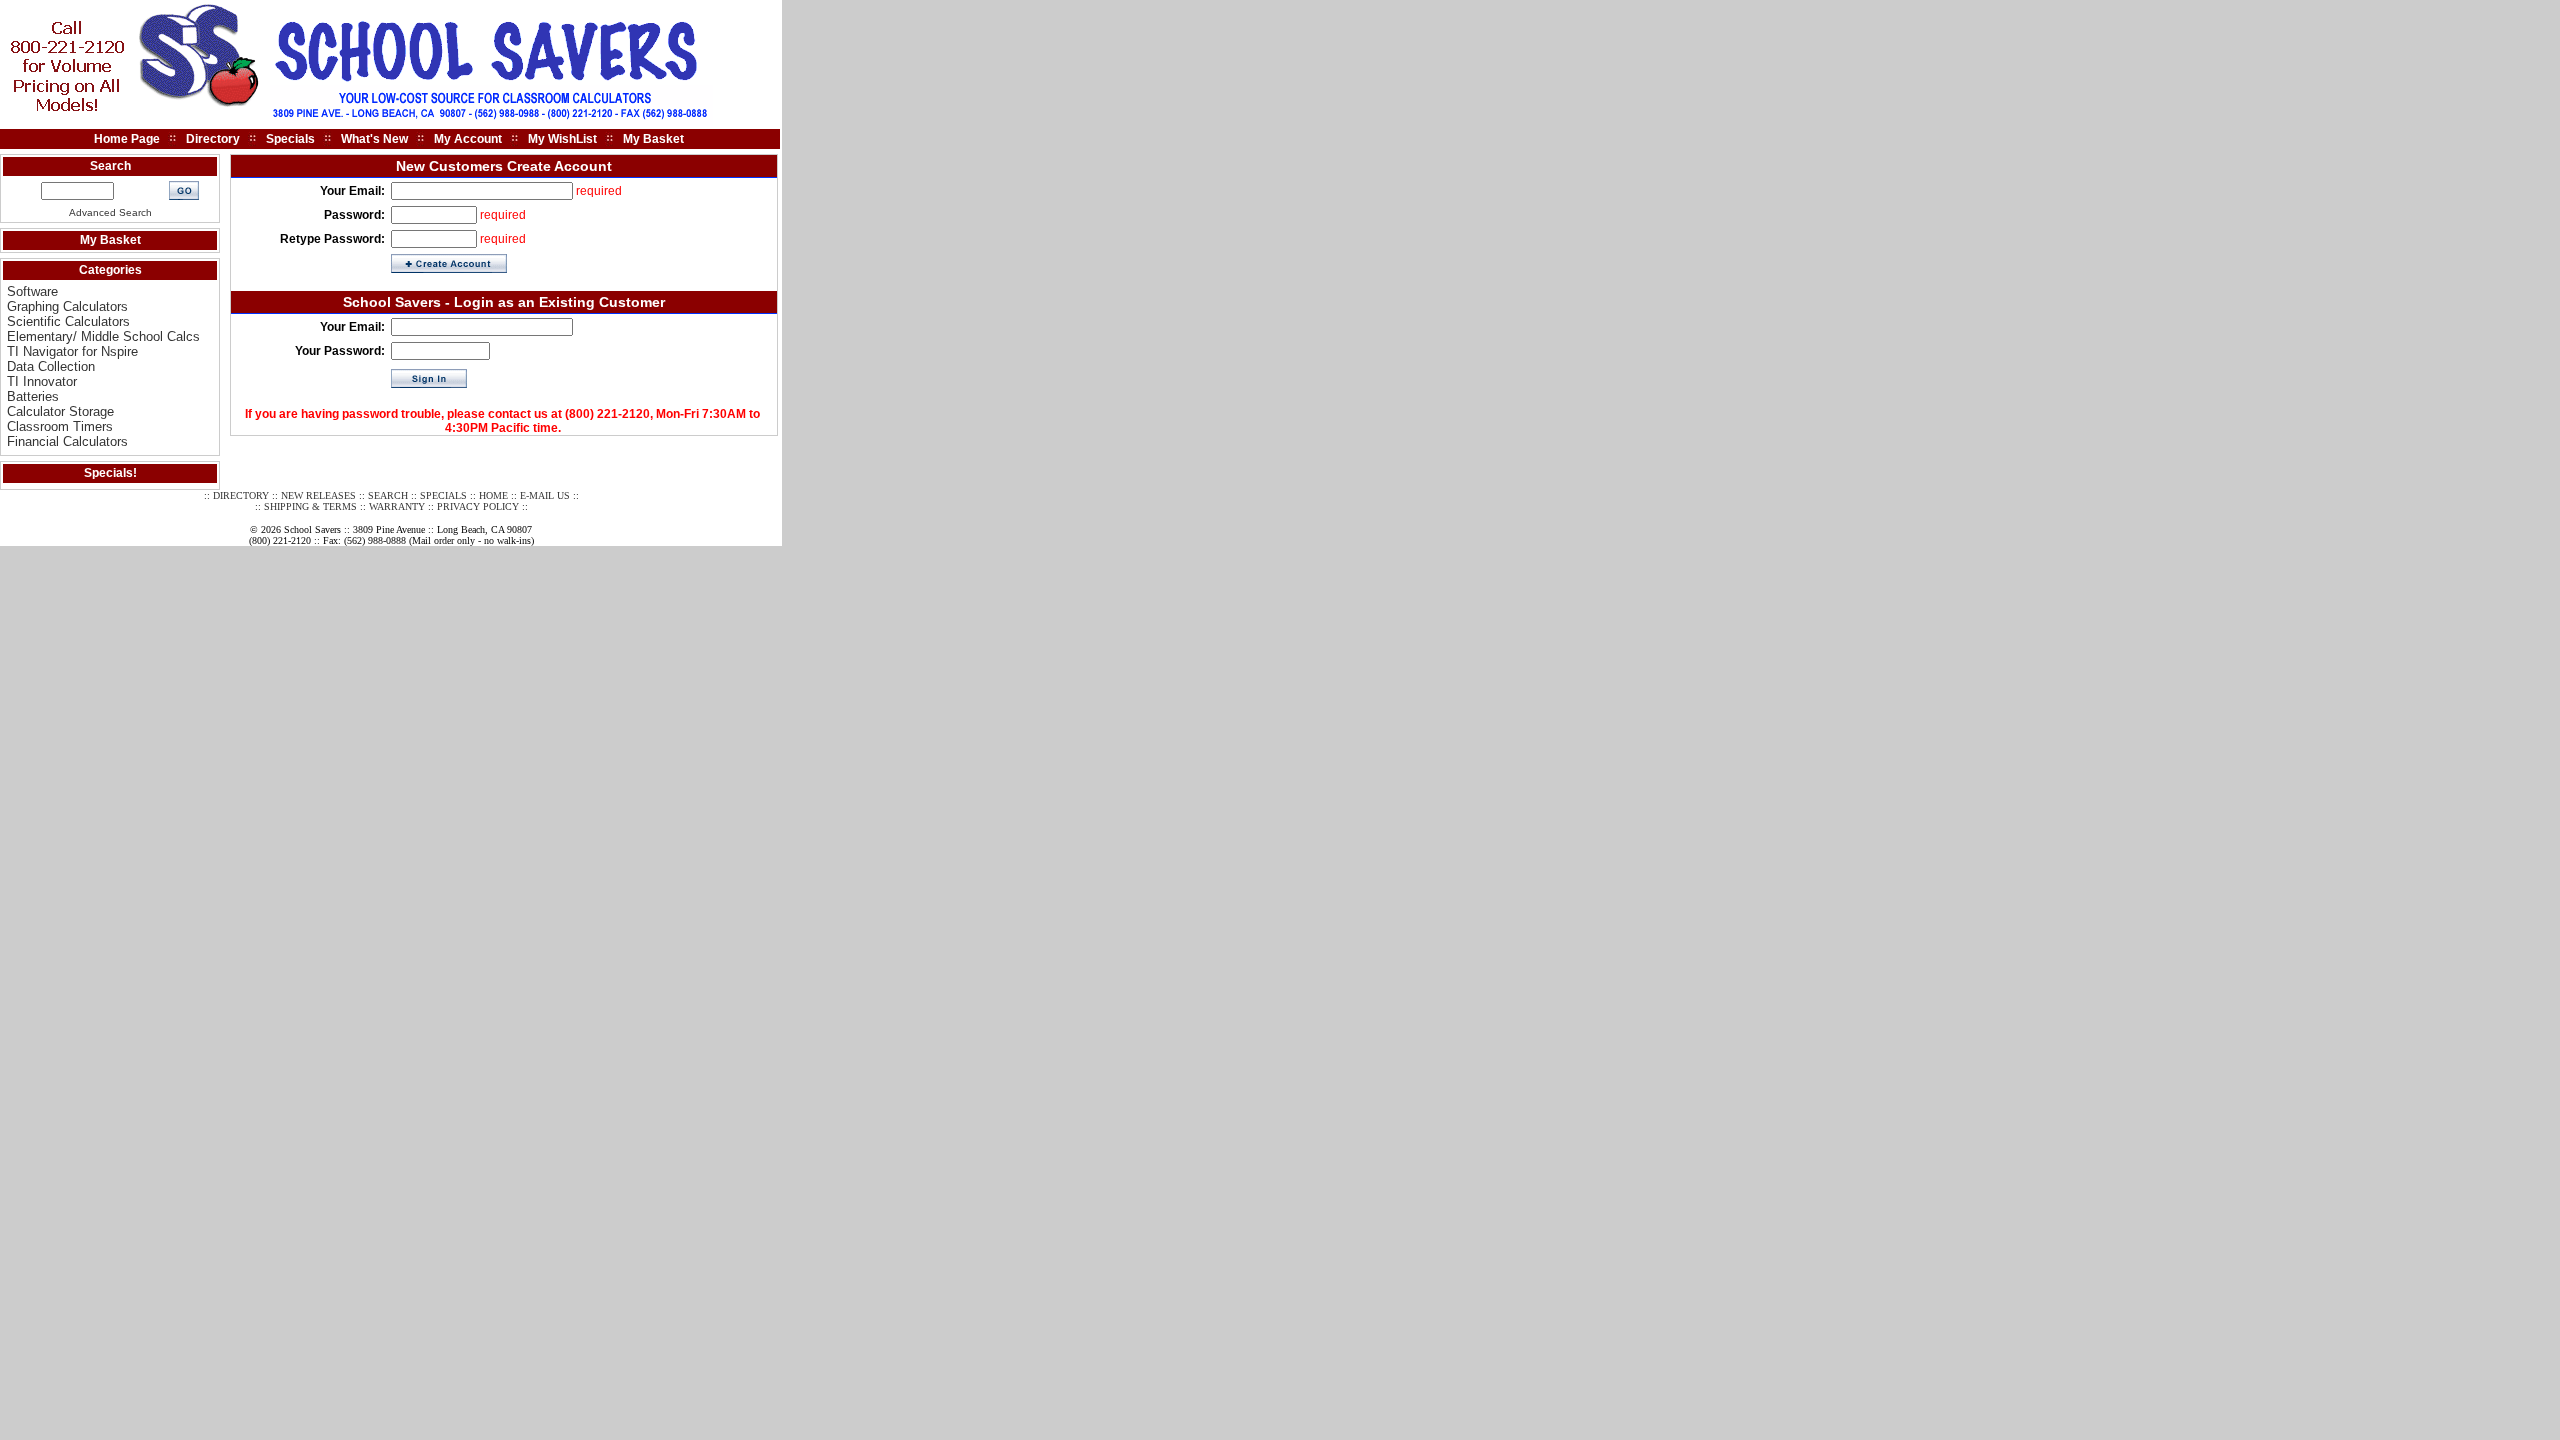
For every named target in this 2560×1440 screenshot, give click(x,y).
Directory (213, 139)
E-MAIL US (545, 495)
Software (32, 291)
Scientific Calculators (68, 321)
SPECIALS (443, 495)
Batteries (33, 396)
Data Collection (51, 366)
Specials (290, 139)
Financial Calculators (67, 441)
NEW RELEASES (318, 495)
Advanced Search (110, 212)
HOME (493, 495)
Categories (110, 270)
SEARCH (388, 495)
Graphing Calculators (67, 306)
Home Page (127, 139)
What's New (374, 139)
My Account (468, 139)
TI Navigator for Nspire (72, 351)
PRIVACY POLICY (478, 506)
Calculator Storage (60, 411)
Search (110, 166)
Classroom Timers (60, 426)
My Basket (653, 139)
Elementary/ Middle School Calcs (103, 336)
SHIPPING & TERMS (310, 506)
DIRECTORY (241, 495)
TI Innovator (42, 381)
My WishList (562, 139)
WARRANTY (397, 506)
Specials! (110, 473)
